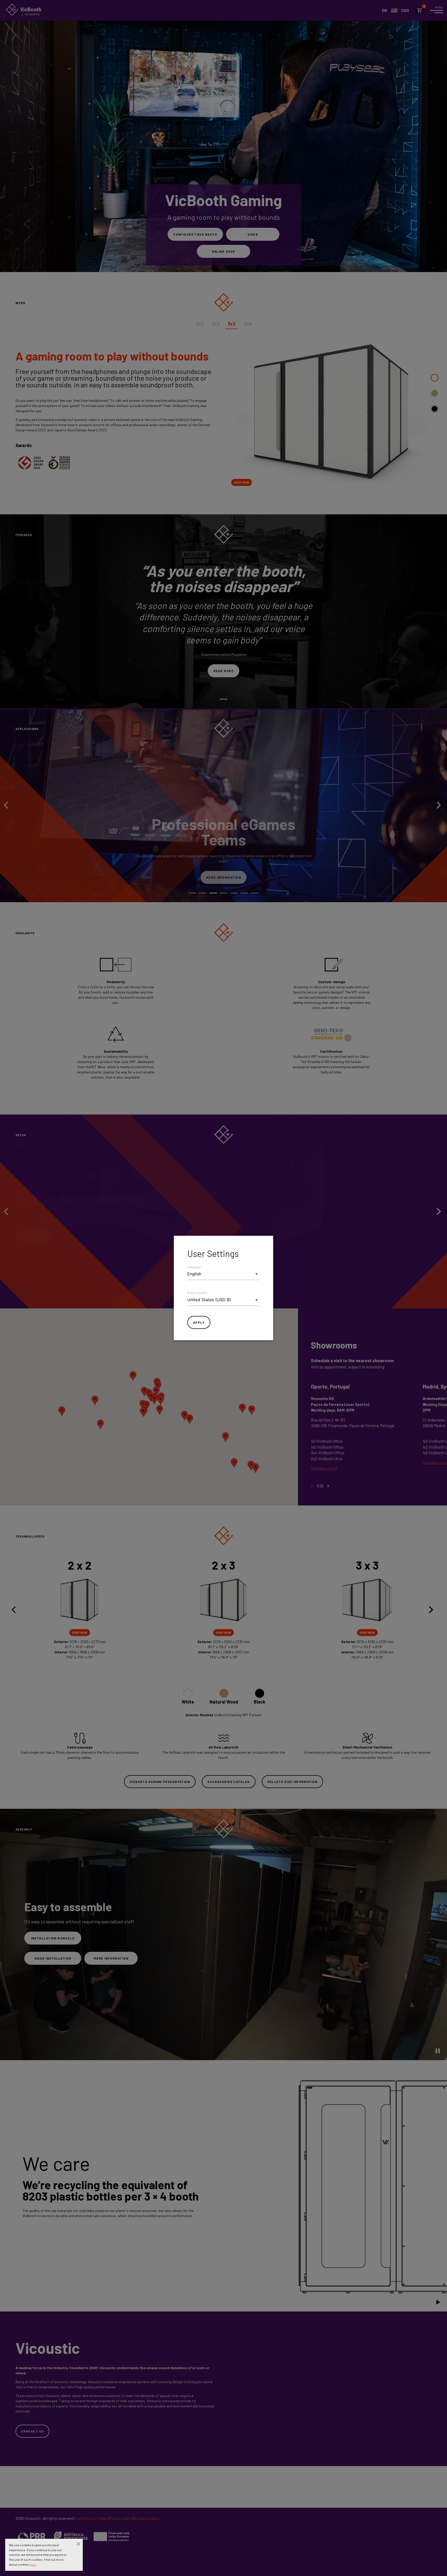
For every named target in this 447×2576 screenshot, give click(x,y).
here (33, 2564)
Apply (199, 1322)
